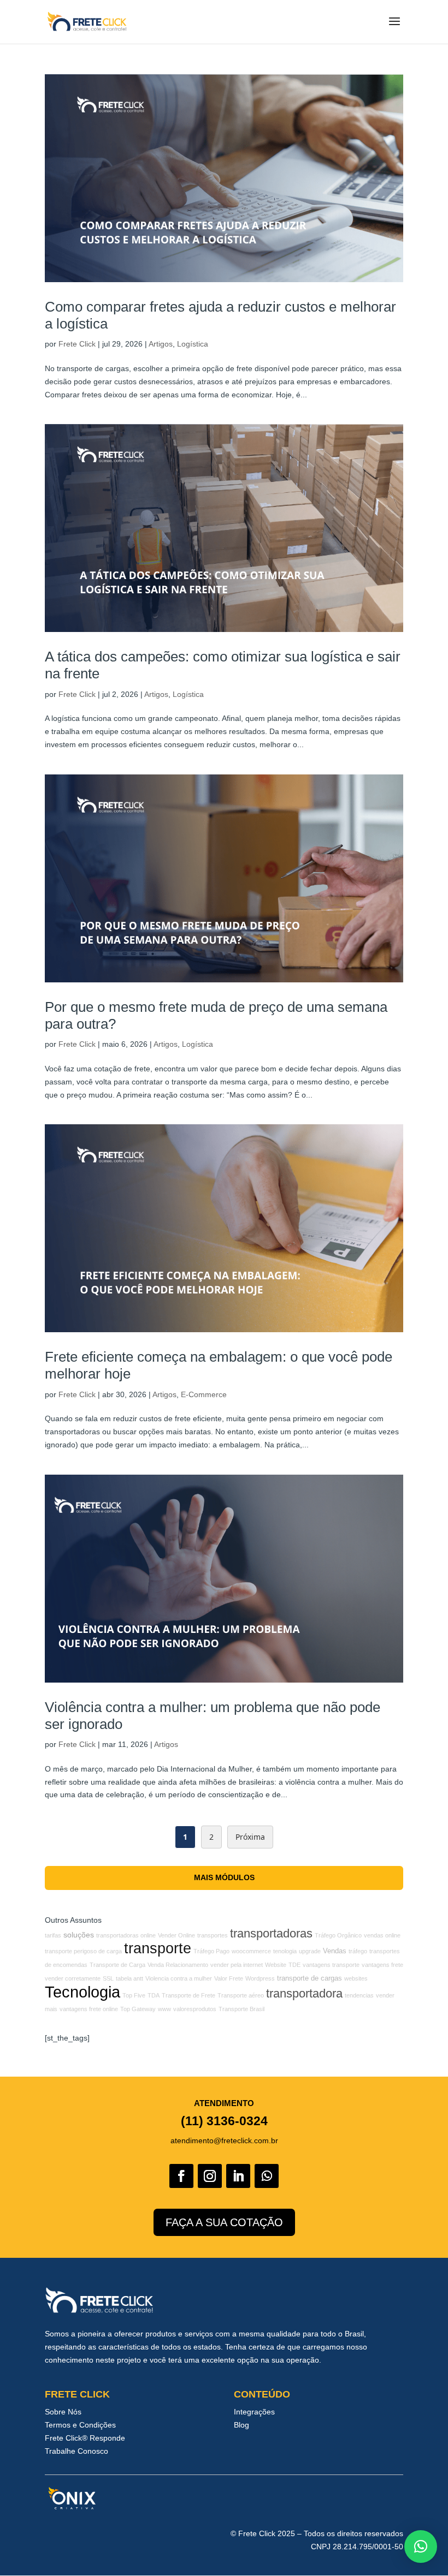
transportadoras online (126, 1935)
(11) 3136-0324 (224, 2121)
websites (356, 1978)
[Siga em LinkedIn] (238, 2176)
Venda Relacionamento (178, 1965)
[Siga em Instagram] (210, 2176)
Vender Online (176, 1935)
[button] (421, 2547)
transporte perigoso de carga (83, 1951)
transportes (213, 1935)
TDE (294, 1965)
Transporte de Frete (188, 1995)
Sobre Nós (63, 2412)
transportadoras (271, 1933)
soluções (79, 1935)
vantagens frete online (89, 2009)
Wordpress (260, 1978)
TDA (154, 1995)
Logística (193, 344)
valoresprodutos (195, 2009)
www (164, 2009)
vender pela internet (237, 1965)
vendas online (382, 1935)
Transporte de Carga (117, 1965)
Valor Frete (229, 1978)
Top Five (134, 1995)
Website (276, 1965)
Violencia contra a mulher (179, 1978)
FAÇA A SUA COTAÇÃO (224, 2222)
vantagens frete (382, 1965)
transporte (158, 1948)
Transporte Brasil (241, 2009)
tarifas (53, 1935)
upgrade (310, 1951)
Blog (241, 2425)
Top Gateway (138, 2009)
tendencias (359, 1995)
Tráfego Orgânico (338, 1935)
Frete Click (77, 344)
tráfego (358, 1951)
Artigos (161, 344)
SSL (108, 1978)
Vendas (335, 1951)
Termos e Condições (80, 2425)
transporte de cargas (310, 1978)
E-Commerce (204, 1394)
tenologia (285, 1951)
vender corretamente (73, 1978)
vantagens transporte (331, 1965)
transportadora (304, 1993)
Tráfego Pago (211, 1951)
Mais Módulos (224, 1877)
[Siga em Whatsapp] (267, 2176)
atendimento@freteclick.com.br (224, 2140)
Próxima (250, 1837)
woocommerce (251, 1951)
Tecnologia (82, 1992)
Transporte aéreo (241, 1995)
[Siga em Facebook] (181, 2176)
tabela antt (129, 1978)
